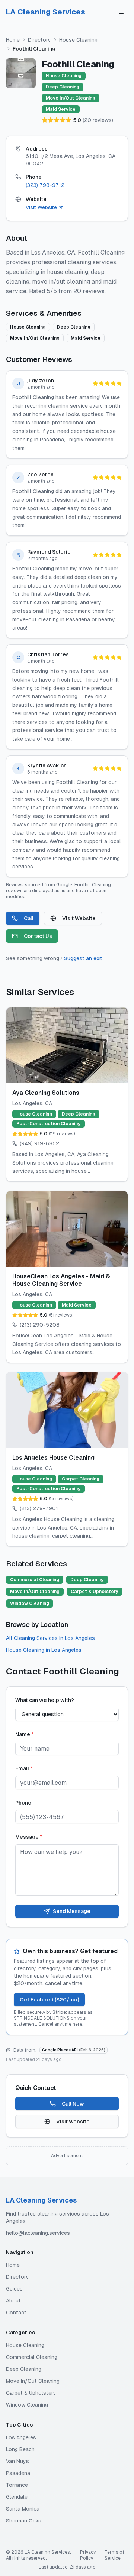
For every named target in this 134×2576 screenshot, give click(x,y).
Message (29, 1837)
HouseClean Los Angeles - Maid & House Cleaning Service (61, 1280)
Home (13, 40)
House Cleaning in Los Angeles (44, 1650)
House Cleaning (78, 40)
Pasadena (18, 2473)
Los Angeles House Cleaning (53, 1458)
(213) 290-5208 (40, 1325)
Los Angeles (21, 2437)
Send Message (72, 1911)
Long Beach (20, 2449)
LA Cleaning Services (46, 12)
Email (24, 1768)
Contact (16, 2313)
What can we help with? (45, 1700)
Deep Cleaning (24, 2369)
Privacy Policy (88, 2555)
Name (25, 1734)
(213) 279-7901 (39, 1508)
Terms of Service (114, 2555)
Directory (39, 40)
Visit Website (41, 207)
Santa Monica (23, 2509)
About (13, 2301)
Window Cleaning (27, 2405)
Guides (14, 2289)
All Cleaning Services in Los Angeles (50, 1638)
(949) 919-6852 (39, 1143)
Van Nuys (17, 2461)
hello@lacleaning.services (38, 2233)
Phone (23, 1803)
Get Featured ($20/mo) (49, 2000)
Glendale (17, 2497)
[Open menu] (121, 12)
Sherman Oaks (24, 2521)
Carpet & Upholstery (31, 2393)
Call (29, 918)
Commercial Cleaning (32, 2357)
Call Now (73, 2104)
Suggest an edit (83, 958)
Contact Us (38, 936)
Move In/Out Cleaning (33, 2381)
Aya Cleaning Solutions (46, 1093)
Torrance (17, 2485)
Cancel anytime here (60, 2024)
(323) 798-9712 (45, 185)
